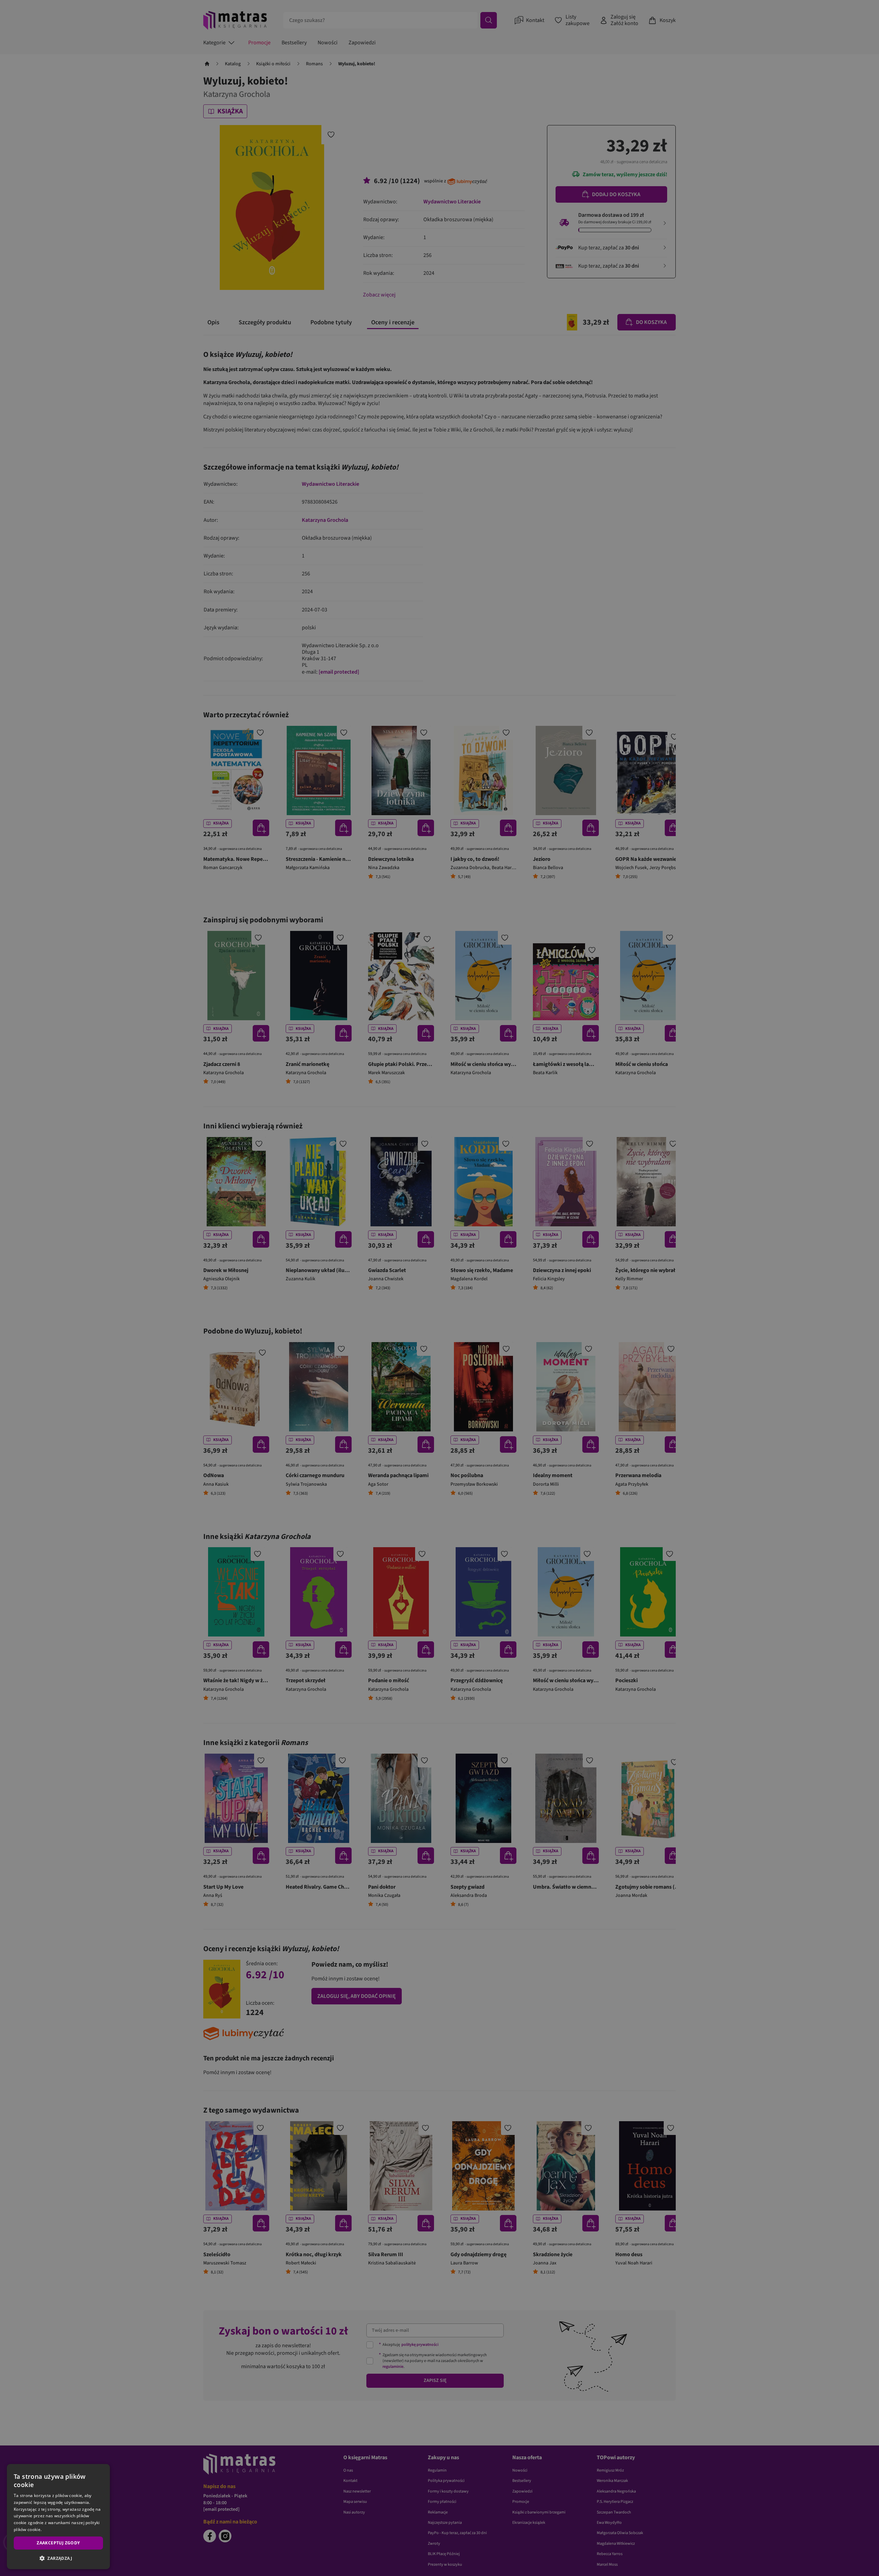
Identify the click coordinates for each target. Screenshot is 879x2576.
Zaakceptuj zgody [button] (58, 2543)
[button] (58, 2558)
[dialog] (58, 2517)
